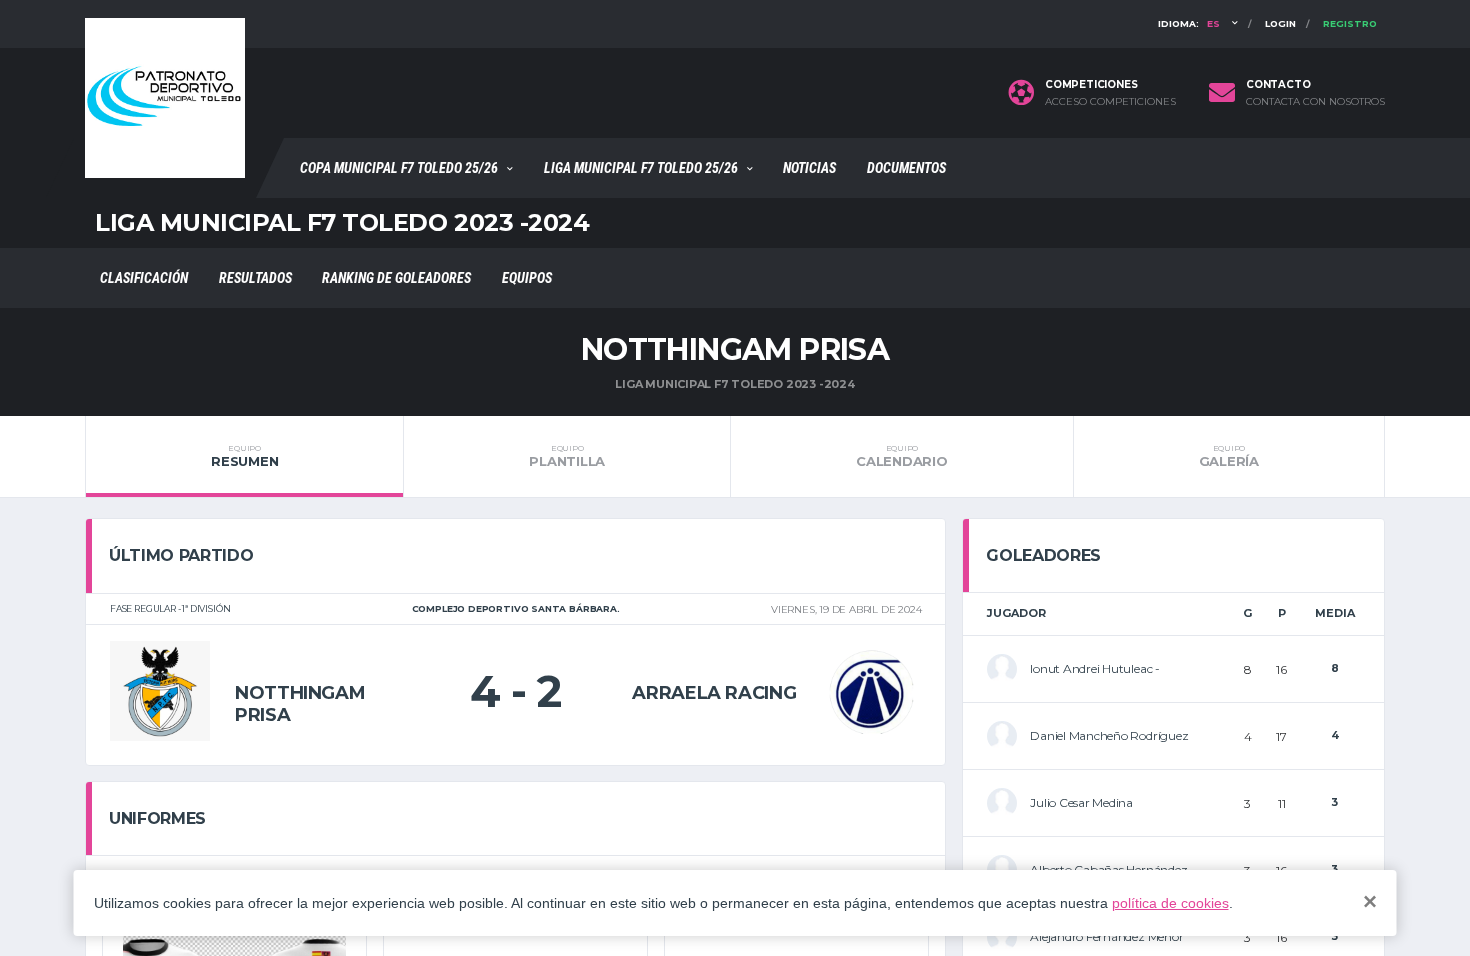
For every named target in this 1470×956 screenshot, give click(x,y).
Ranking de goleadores (396, 278)
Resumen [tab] (244, 456)
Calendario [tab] (901, 456)
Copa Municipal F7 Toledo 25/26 (399, 168)
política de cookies (1170, 903)
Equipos (527, 278)
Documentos (906, 168)
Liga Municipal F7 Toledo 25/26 (641, 168)
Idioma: (1189, 23)
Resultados (255, 278)
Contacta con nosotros (1315, 102)
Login (1280, 23)
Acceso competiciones (1110, 102)
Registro (1350, 23)
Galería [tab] (1229, 456)
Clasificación (144, 278)
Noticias (809, 168)
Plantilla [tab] (567, 456)
